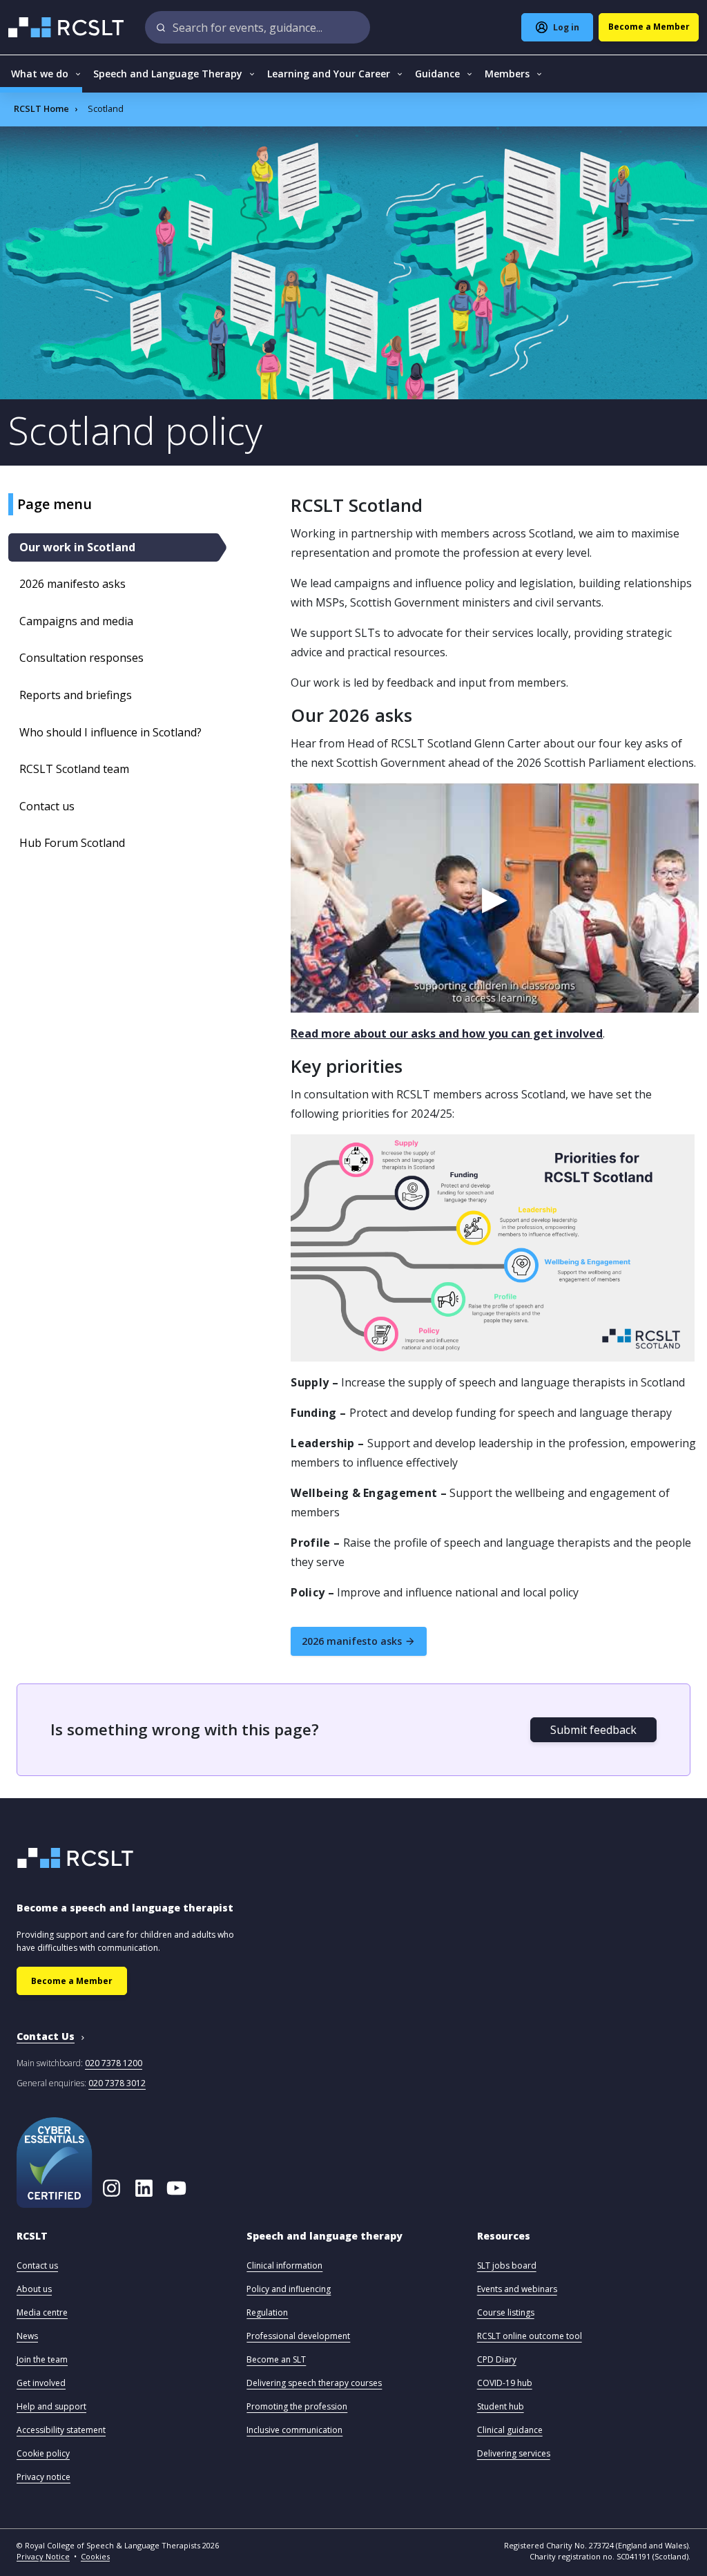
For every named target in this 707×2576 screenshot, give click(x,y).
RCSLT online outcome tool (530, 2336)
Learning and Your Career (329, 74)
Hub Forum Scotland (72, 843)
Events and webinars (517, 2289)
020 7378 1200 (114, 2063)
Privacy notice (43, 2477)
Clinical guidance (510, 2430)
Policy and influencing (289, 2289)
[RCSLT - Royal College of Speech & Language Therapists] (67, 27)
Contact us (47, 806)
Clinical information (284, 2265)
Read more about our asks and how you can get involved (447, 1033)
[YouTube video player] (495, 898)
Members (507, 74)
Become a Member (72, 1981)
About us (34, 2289)
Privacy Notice (43, 2556)
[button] (32, 2243)
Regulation (267, 2312)
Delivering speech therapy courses (314, 2383)
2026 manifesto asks (72, 584)
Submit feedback (593, 1730)
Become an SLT (276, 2359)
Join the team (42, 2359)
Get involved (41, 2383)
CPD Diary (497, 2359)
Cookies (95, 2556)
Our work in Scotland (77, 547)
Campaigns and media (76, 621)
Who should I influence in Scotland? (110, 732)
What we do (40, 74)
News (27, 2336)
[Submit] (161, 27)
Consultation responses (81, 658)
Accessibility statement (61, 2430)
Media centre (42, 2312)
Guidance (437, 74)
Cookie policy (43, 2453)
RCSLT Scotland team (74, 769)
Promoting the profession (297, 2406)
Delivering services (514, 2453)
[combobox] (258, 27)
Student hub (501, 2406)
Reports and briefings (76, 695)
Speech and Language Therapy (168, 74)
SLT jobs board (507, 2265)
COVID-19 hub (505, 2383)
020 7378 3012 (117, 2083)
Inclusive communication (294, 2430)
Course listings (506, 2312)
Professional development (298, 2336)
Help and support (51, 2406)
